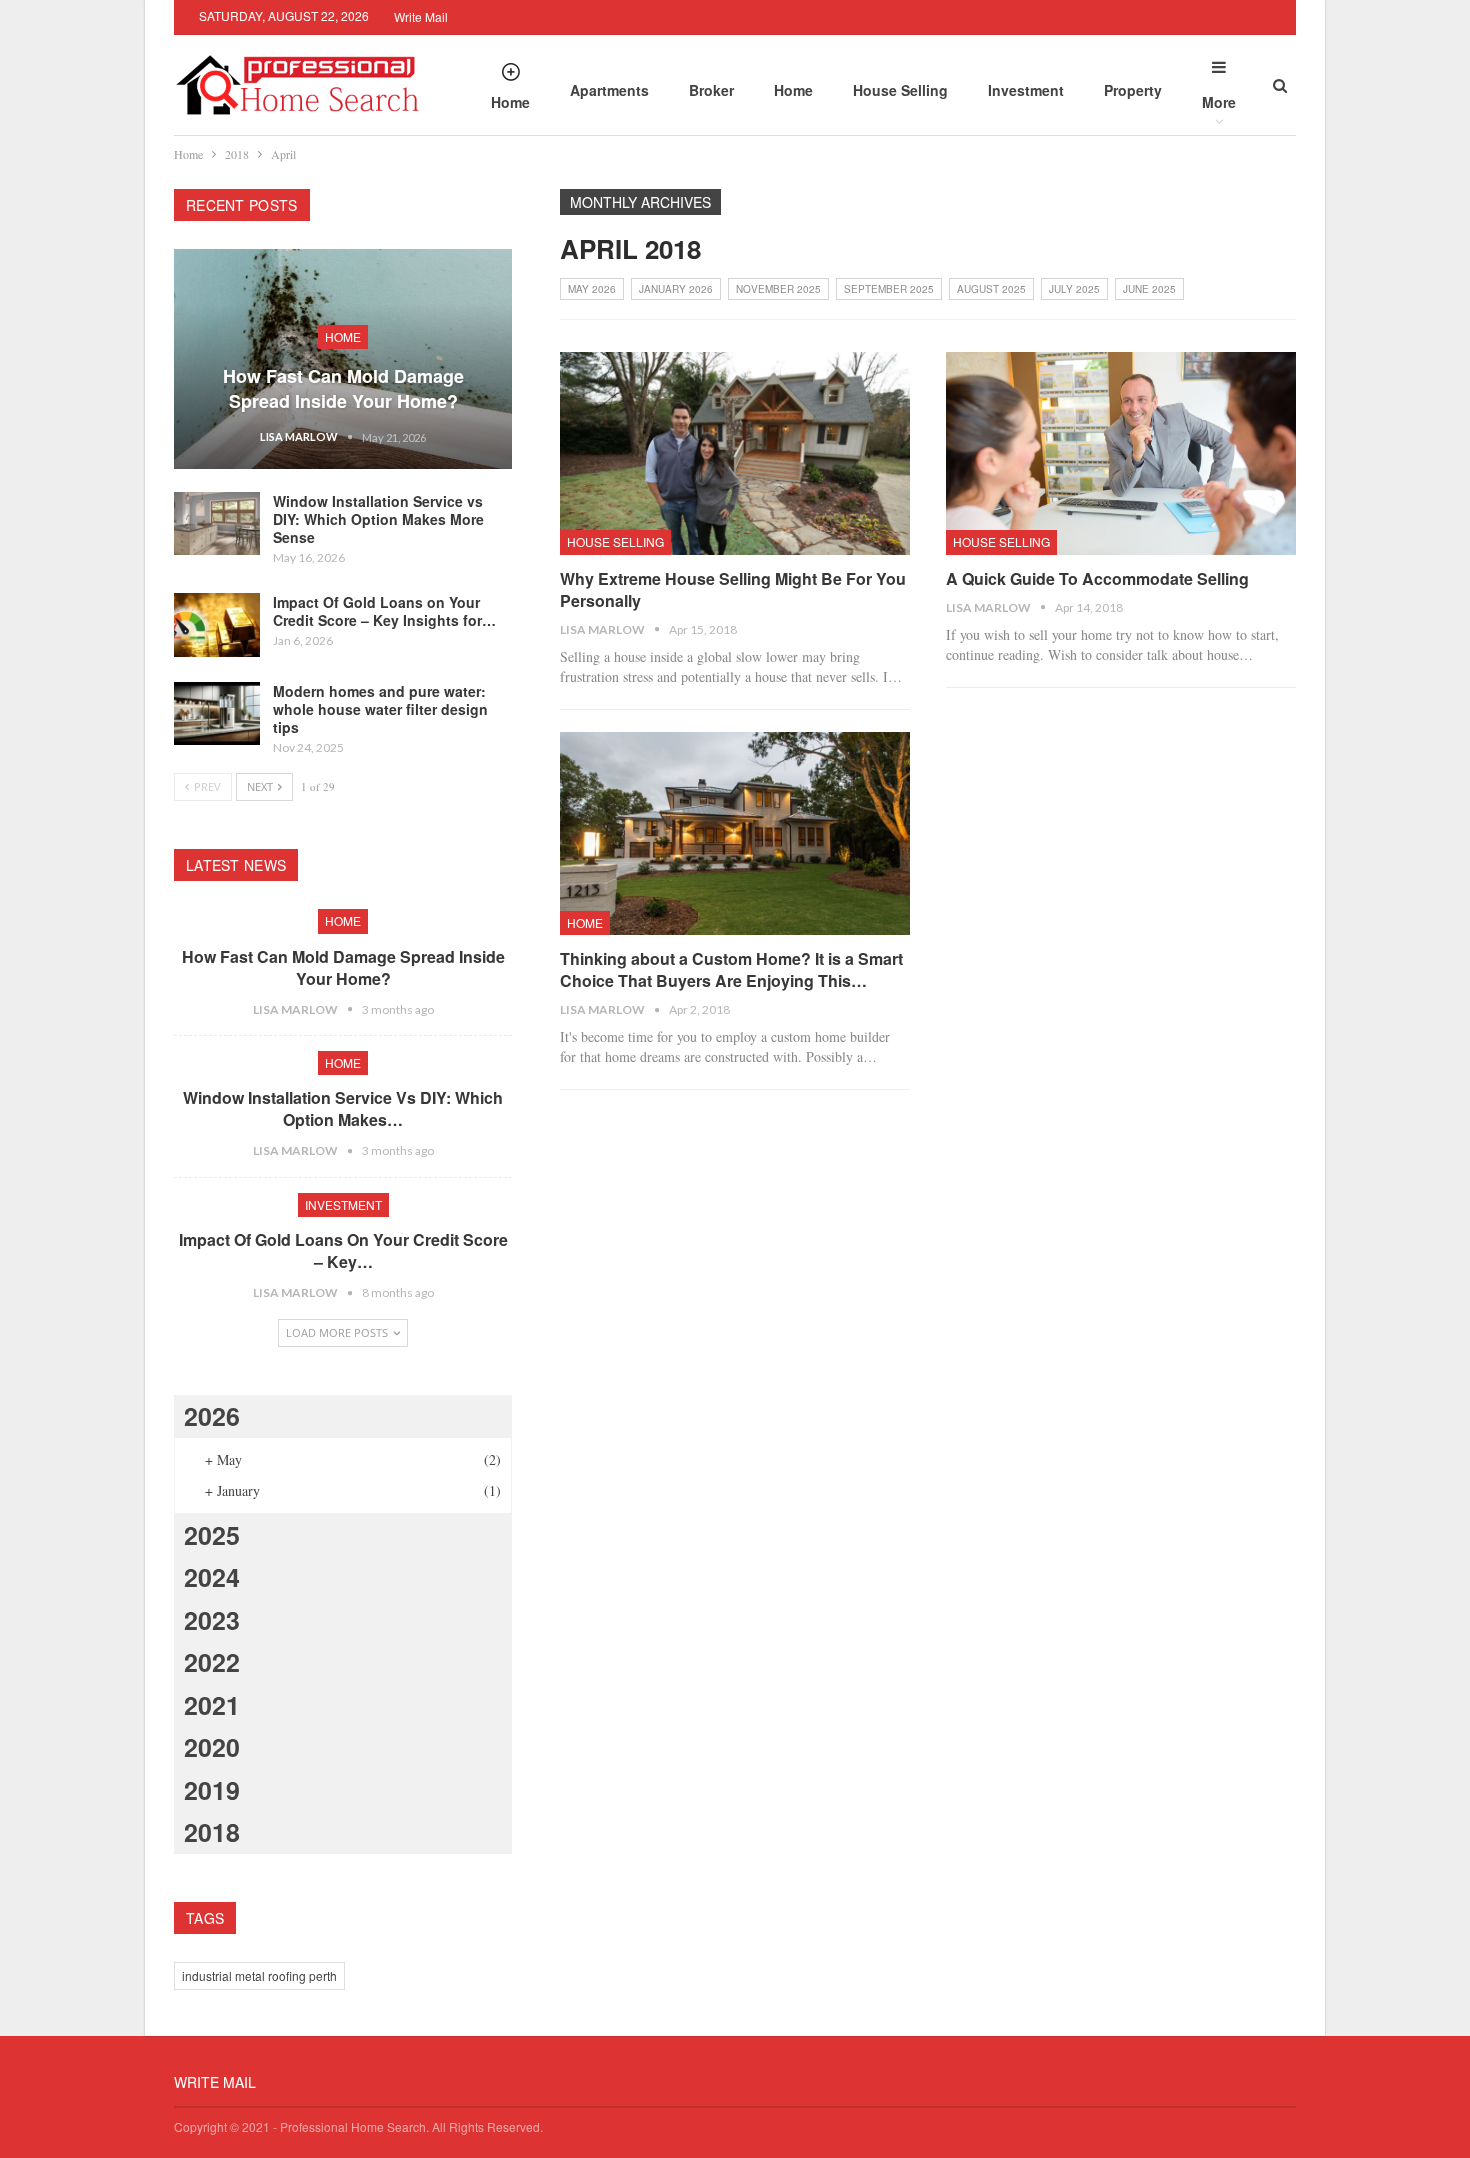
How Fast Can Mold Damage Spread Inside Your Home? (343, 388)
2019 (212, 1790)
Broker (711, 90)
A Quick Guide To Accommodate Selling (1097, 578)
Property (1133, 90)
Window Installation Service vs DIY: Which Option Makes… (343, 1108)
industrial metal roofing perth (259, 1975)
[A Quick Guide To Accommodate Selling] (1121, 453)
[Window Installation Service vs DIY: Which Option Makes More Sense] (217, 524)
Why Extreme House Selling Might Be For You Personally (733, 589)
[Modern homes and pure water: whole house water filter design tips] (217, 714)
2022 (212, 1662)
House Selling (900, 90)
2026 (212, 1416)
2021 (212, 1705)
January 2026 (676, 289)
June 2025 (1149, 289)
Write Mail (421, 16)
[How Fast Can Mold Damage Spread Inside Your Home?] (343, 359)
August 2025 (991, 289)
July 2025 (1074, 289)
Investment (1026, 90)
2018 (212, 1832)
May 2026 (592, 289)
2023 (212, 1620)
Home (510, 102)
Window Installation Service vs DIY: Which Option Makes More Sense (378, 519)
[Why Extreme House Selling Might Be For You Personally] (735, 453)
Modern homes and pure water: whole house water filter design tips (380, 709)
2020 (212, 1747)
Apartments (609, 90)
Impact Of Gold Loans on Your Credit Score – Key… (343, 1250)
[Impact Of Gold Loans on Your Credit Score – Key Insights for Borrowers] (217, 625)
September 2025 (889, 289)
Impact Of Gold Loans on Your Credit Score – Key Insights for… (384, 611)
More (1219, 102)
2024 (212, 1577)
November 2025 (778, 289)
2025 (212, 1535)
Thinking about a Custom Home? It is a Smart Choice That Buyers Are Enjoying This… (731, 969)
